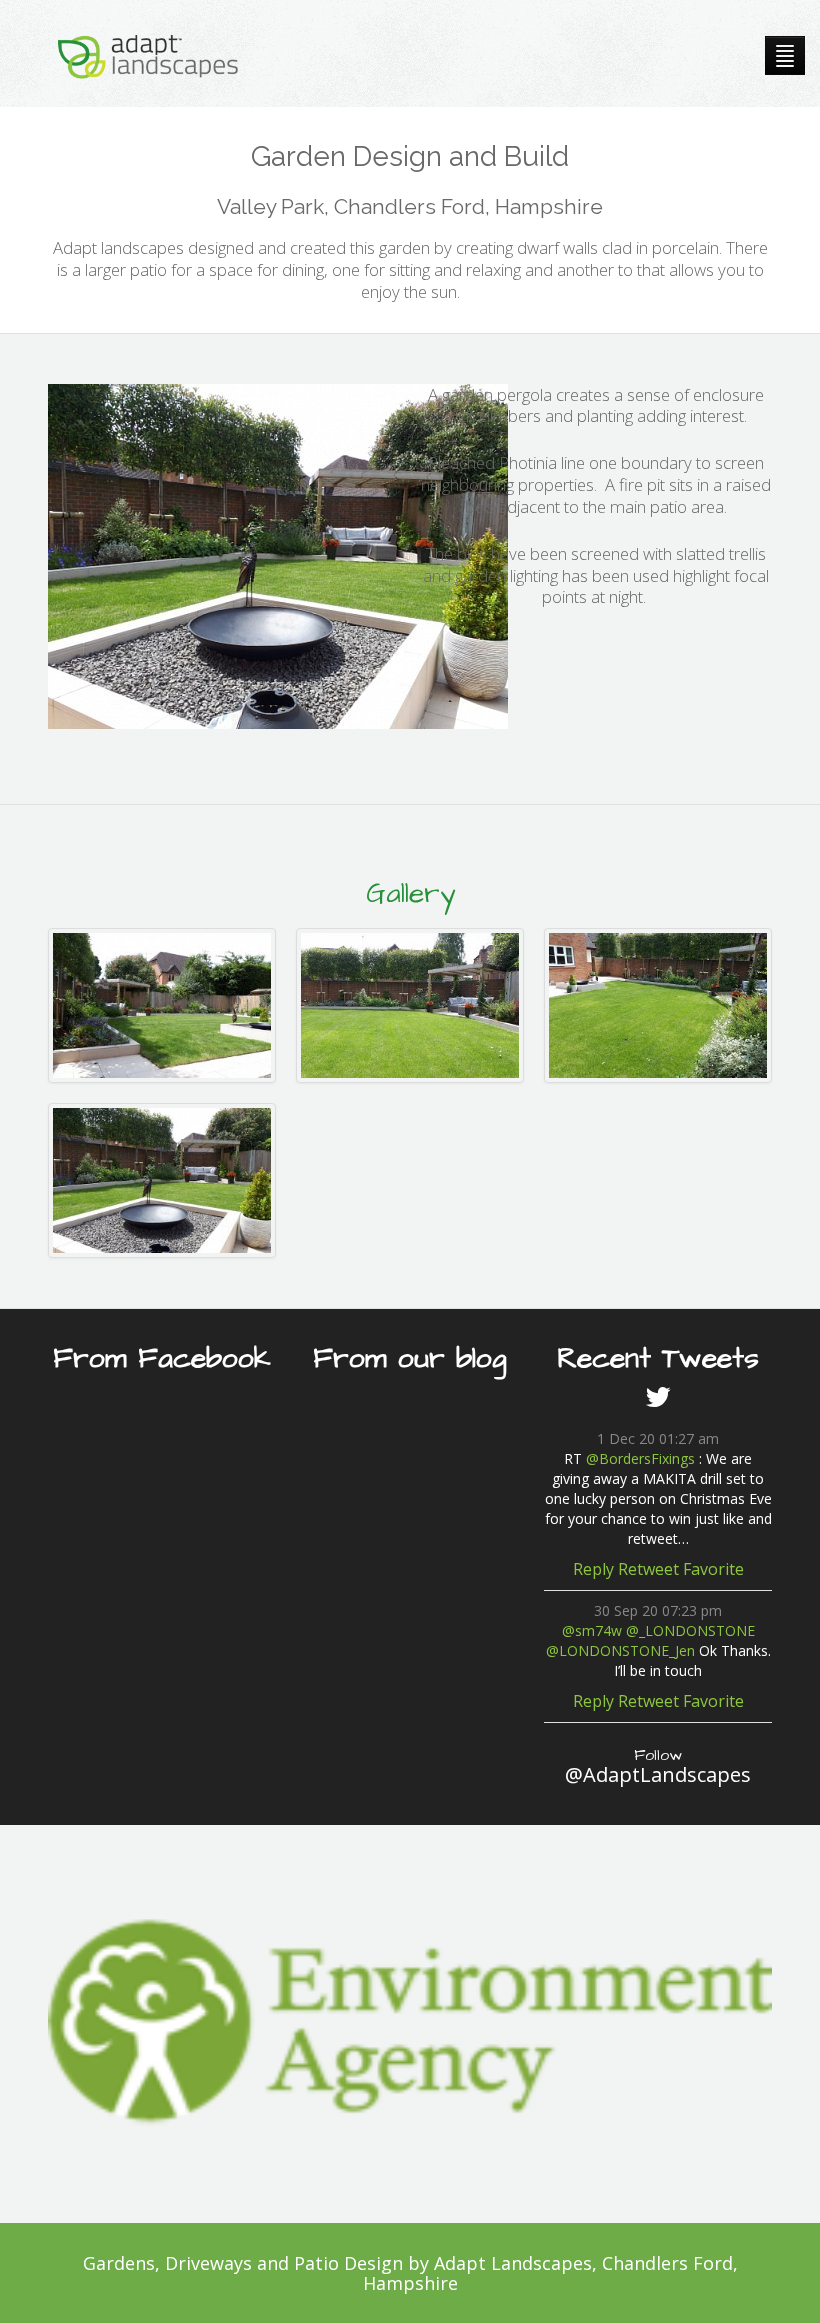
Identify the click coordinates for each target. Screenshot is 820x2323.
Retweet (648, 1569)
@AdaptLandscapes (658, 1766)
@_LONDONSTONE (690, 1630)
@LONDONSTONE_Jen (620, 1650)
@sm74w (592, 1630)
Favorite (713, 1569)
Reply (593, 1569)
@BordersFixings (640, 1458)
